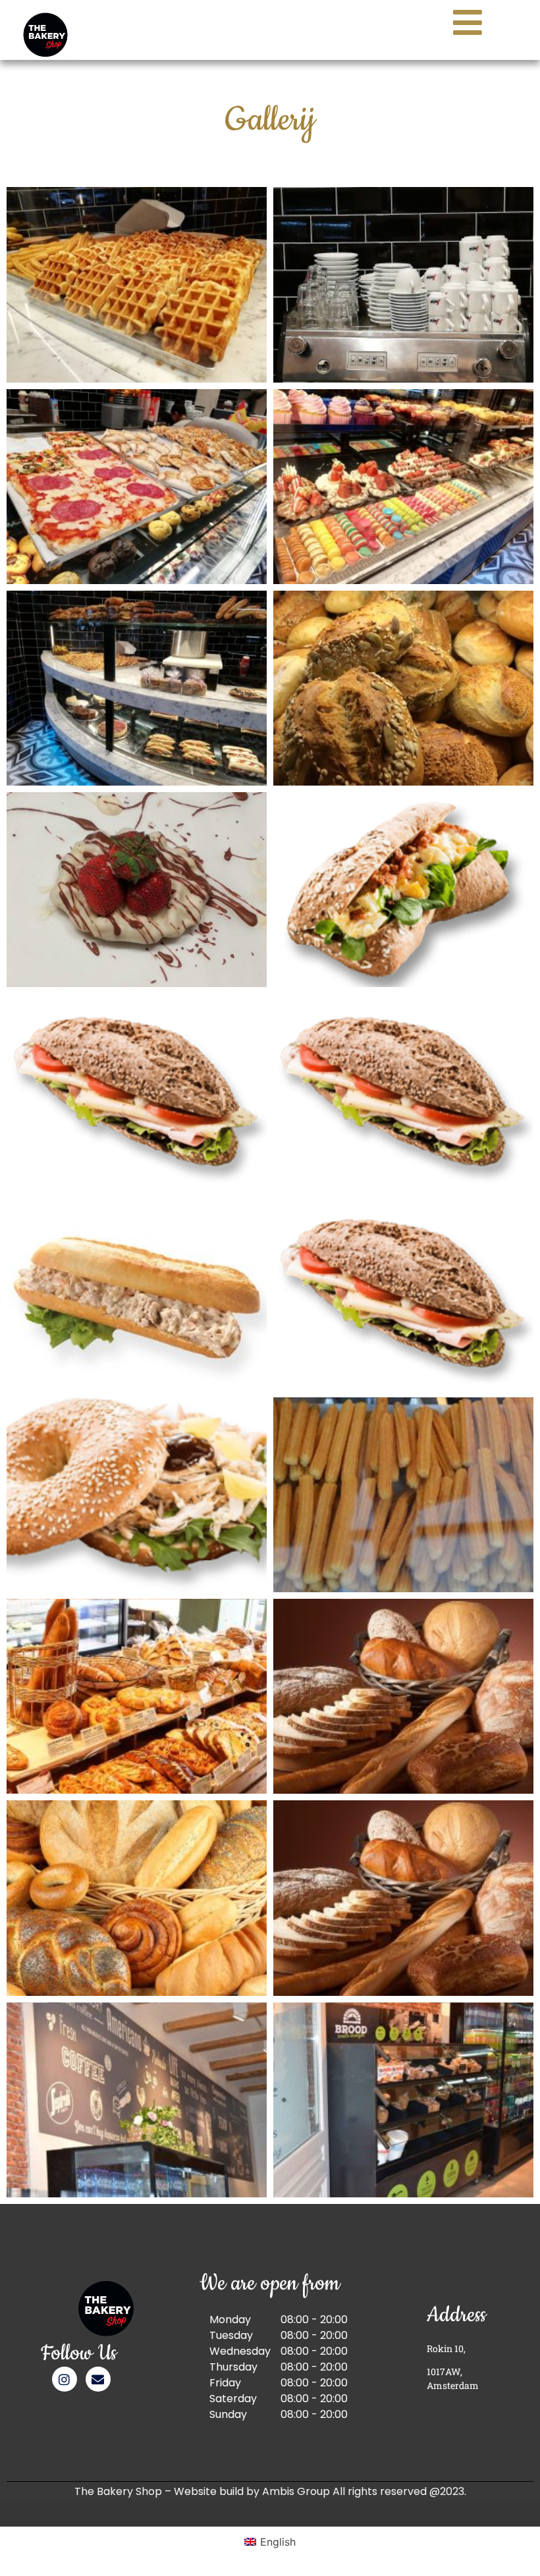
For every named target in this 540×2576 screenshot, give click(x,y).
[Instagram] (65, 2379)
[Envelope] (98, 2379)
